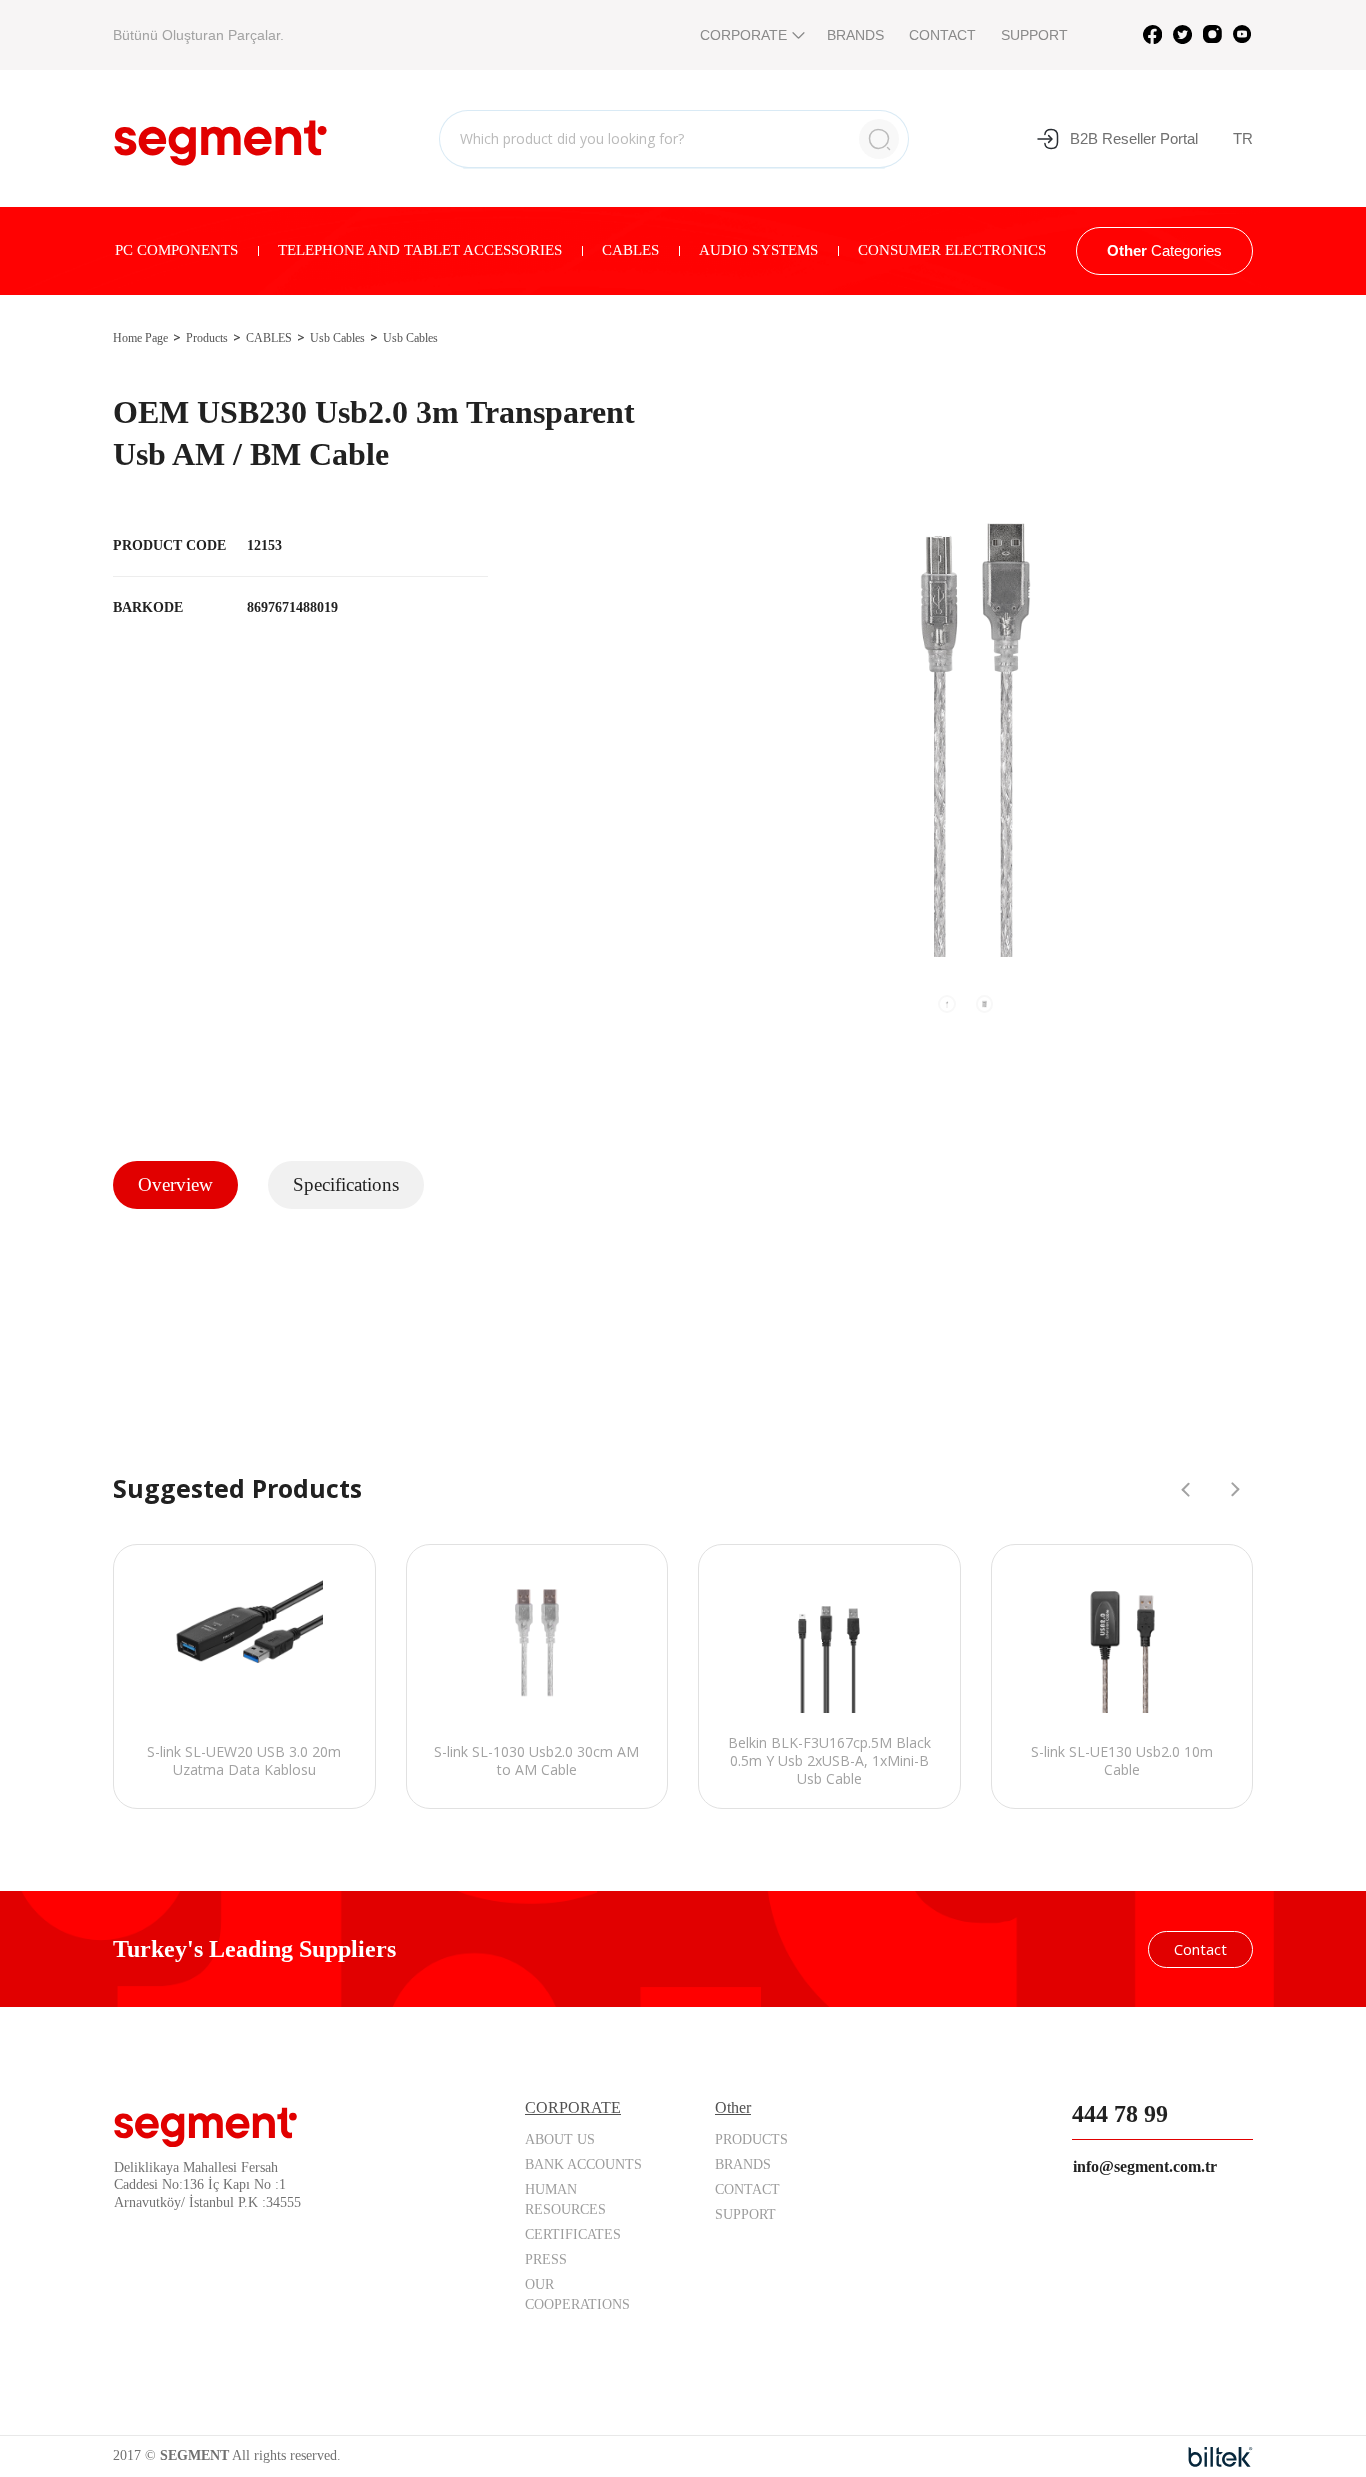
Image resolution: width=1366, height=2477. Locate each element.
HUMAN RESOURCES (565, 2199)
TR (1243, 138)
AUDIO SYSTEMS (758, 250)
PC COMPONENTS (176, 250)
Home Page (140, 338)
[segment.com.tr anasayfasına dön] (220, 136)
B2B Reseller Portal (1134, 138)
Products (207, 338)
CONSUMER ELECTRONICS (952, 250)
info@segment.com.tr (1145, 2166)
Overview (175, 1184)
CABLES (630, 250)
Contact (1200, 1949)
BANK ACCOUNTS (583, 2164)
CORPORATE (743, 35)
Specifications (346, 1184)
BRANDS (855, 35)
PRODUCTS (751, 2139)
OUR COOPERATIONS (577, 2294)
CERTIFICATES (573, 2234)
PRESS (546, 2259)
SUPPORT (1034, 35)
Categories (1164, 250)
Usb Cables (337, 338)
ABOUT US (560, 2139)
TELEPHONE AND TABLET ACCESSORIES (420, 250)
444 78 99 (1120, 2114)
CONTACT (942, 35)
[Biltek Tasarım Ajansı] (1220, 2457)
